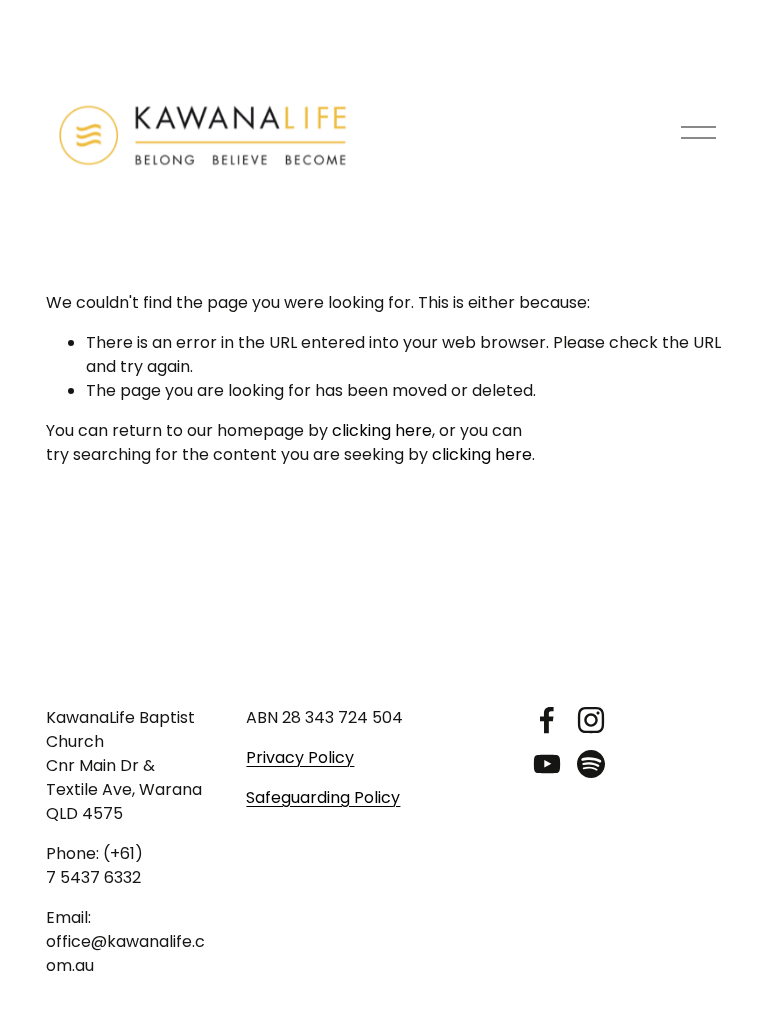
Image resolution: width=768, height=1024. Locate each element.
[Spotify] (591, 764)
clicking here (382, 430)
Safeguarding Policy (323, 797)
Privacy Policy (300, 757)
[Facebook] (547, 720)
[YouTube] (547, 764)
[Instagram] (591, 720)
